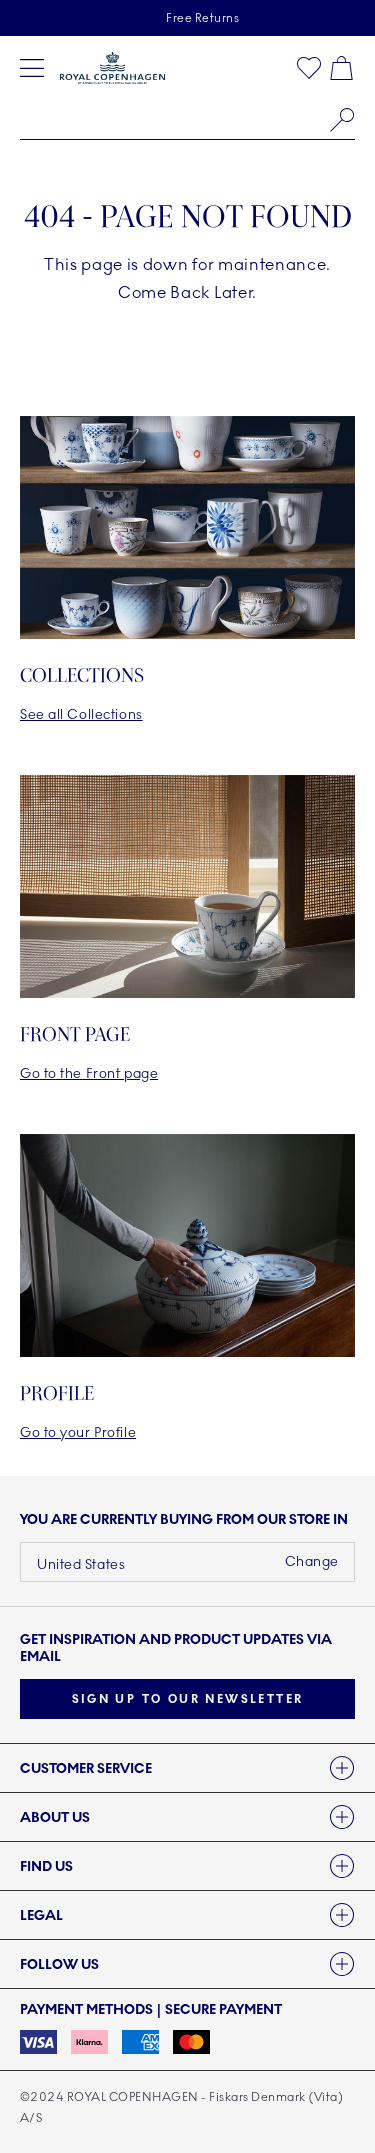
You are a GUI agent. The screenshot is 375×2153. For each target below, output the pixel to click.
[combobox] (187, 120)
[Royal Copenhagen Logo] (112, 68)
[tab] (187, 1768)
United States (81, 1564)
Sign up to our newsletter (188, 1699)
